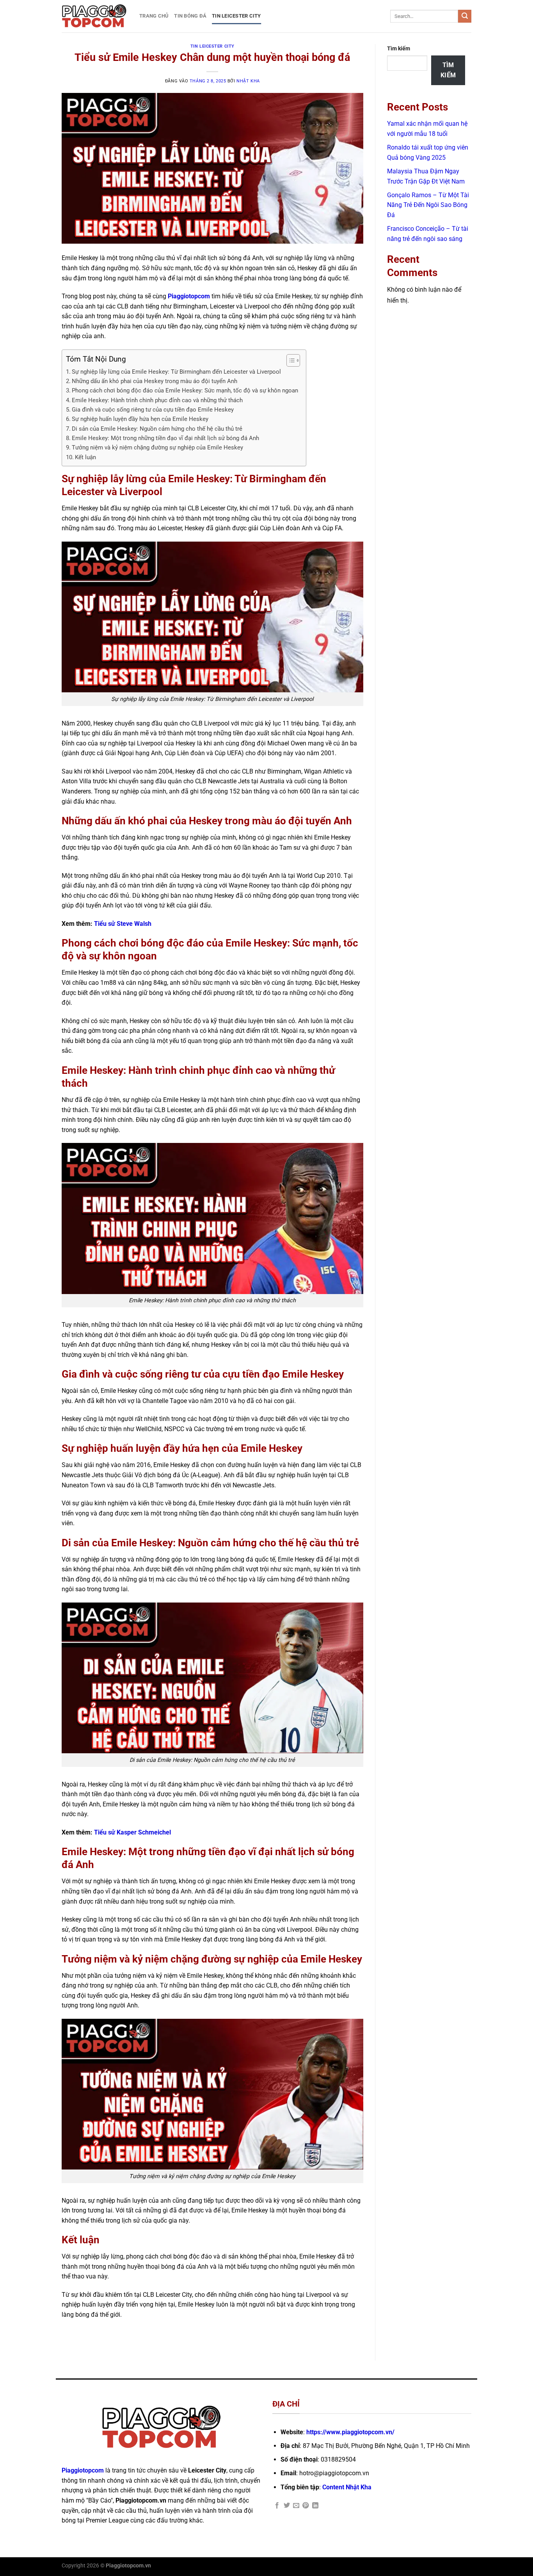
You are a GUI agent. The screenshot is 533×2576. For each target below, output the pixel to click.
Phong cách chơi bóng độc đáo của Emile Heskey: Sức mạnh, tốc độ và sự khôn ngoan (185, 390)
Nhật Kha (248, 81)
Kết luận (85, 457)
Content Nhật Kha (347, 2487)
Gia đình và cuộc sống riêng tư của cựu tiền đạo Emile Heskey (153, 410)
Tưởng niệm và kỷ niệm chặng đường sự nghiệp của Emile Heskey (157, 447)
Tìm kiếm (399, 49)
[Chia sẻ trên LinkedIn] (315, 2506)
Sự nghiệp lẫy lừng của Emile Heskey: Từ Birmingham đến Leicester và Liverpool (176, 372)
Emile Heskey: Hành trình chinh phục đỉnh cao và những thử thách (157, 400)
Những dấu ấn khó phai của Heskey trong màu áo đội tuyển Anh (155, 381)
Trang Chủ (154, 16)
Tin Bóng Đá (190, 16)
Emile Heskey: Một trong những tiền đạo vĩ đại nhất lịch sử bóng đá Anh (165, 438)
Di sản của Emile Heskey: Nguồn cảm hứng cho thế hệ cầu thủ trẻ (157, 429)
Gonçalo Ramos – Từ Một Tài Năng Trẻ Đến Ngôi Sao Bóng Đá (428, 205)
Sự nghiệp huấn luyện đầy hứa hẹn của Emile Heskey (140, 419)
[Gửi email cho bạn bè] (296, 2506)
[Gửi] (465, 16)
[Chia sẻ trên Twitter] (287, 2506)
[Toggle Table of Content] (289, 360)
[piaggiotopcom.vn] (95, 16)
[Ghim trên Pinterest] (306, 2506)
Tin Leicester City (236, 16)
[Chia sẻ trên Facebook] (277, 2506)
